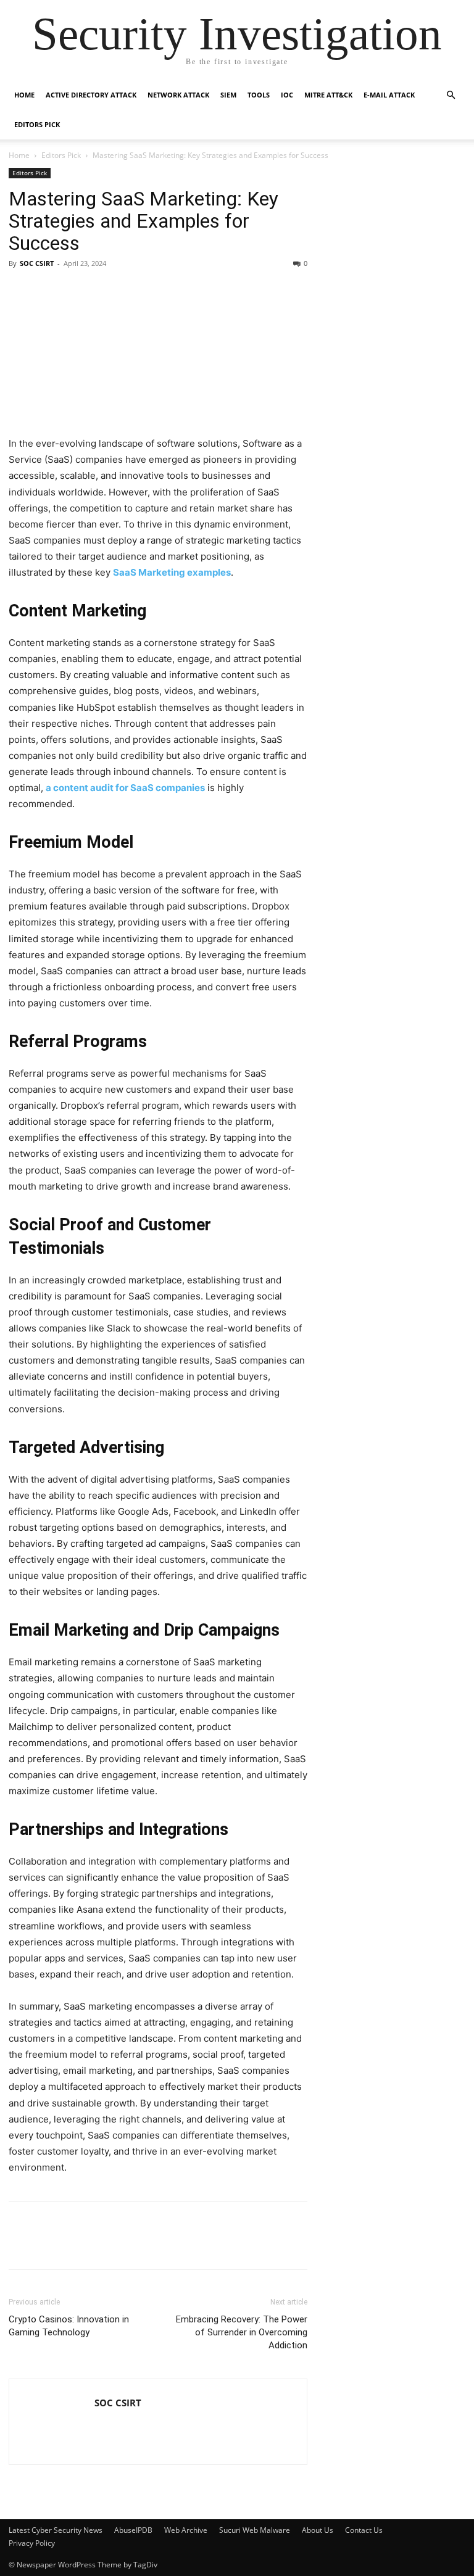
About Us (318, 2530)
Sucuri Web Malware (255, 2530)
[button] (451, 95)
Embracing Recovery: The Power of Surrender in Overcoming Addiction (242, 2332)
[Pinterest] (106, 2244)
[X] (78, 2244)
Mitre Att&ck (328, 95)
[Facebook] (21, 2244)
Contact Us (364, 2530)
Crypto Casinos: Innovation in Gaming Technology (69, 2326)
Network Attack (178, 95)
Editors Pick (37, 124)
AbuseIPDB (133, 2530)
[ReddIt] (163, 2244)
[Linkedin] (49, 2244)
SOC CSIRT (37, 263)
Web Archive (186, 2530)
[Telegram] (135, 2244)
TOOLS (259, 95)
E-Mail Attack (389, 95)
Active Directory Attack (91, 95)
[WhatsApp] (191, 2244)
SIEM (228, 95)
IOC (287, 95)
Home (24, 95)
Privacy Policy (32, 2543)
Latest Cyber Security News (56, 2530)
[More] (220, 2244)
